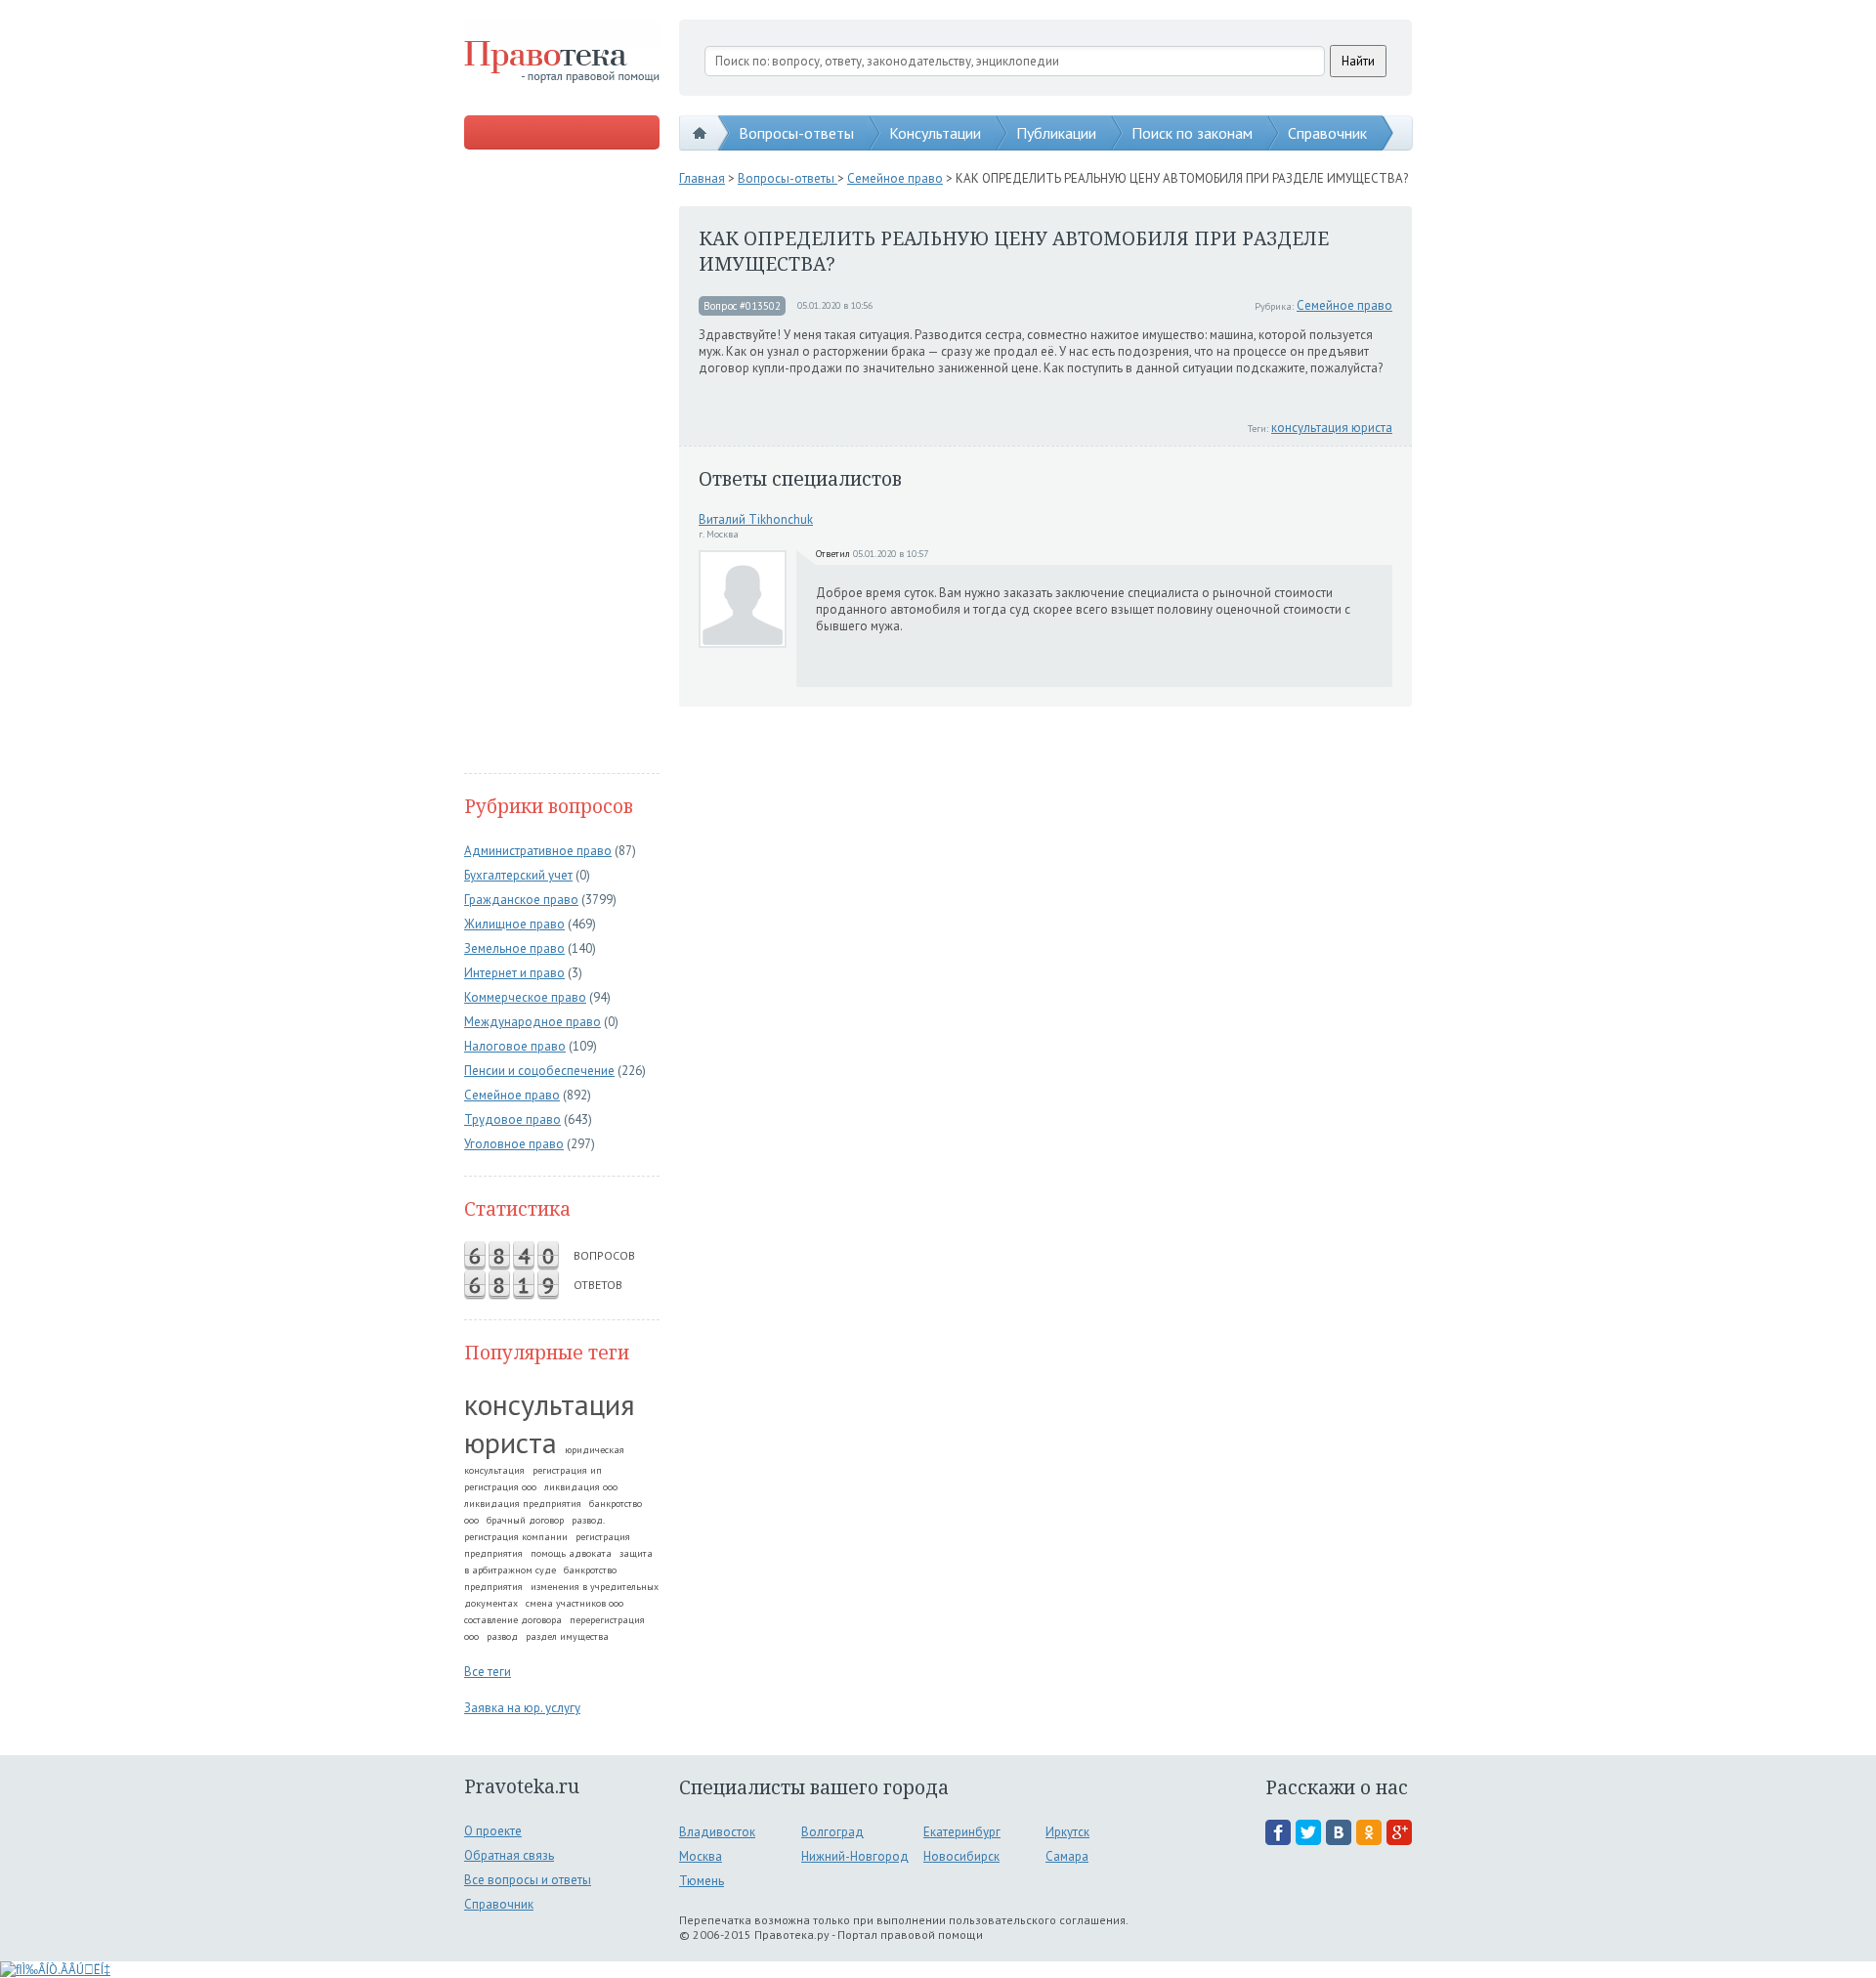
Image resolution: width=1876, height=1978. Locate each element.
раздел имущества (567, 1636)
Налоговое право (515, 1046)
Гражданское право (521, 900)
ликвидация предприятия (523, 1504)
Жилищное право (514, 924)
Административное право (538, 851)
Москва (701, 1856)
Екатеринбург (962, 1832)
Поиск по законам (1192, 133)
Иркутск (1067, 1832)
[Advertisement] (562, 463)
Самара (1067, 1856)
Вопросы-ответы (796, 133)
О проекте (493, 1831)
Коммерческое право (525, 997)
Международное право (533, 1022)
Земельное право (514, 948)
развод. (588, 1520)
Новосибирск (961, 1856)
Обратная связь (509, 1855)
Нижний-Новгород (855, 1856)
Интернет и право (514, 973)
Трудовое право (512, 1119)
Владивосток (717, 1832)
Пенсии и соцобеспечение (539, 1071)
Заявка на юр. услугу (522, 1708)
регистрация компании (516, 1537)
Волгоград (832, 1832)
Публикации (1056, 133)
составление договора (513, 1620)
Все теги (488, 1672)
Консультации (935, 133)
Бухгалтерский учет (518, 875)
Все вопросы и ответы (528, 1880)
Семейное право (512, 1095)
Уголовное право (514, 1144)
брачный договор (525, 1520)
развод (502, 1636)
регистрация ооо (500, 1487)
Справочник (1327, 133)
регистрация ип (567, 1470)
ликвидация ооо (581, 1487)
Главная (702, 178)
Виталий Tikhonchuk (756, 519)
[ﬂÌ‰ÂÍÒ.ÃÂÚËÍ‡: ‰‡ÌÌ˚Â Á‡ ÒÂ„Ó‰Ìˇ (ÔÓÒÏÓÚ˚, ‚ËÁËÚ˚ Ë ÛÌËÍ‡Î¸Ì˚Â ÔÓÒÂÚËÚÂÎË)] (55, 1970)
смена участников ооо (575, 1603)
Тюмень (702, 1881)
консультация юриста (550, 1423)
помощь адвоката (571, 1553)
